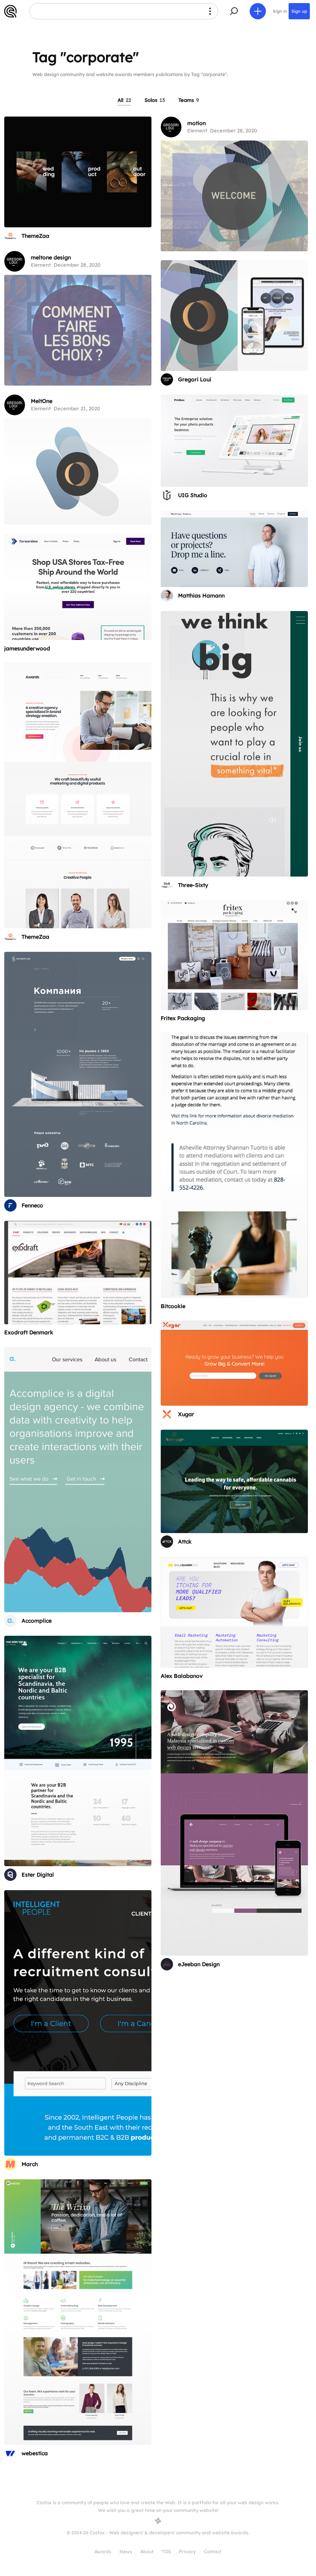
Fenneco (32, 1205)
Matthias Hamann (201, 596)
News (126, 2551)
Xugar (186, 1414)
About (147, 2551)
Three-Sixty (193, 885)
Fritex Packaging (183, 1018)
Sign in (280, 11)
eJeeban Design (199, 1964)
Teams (189, 100)
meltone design (51, 257)
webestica (35, 2453)
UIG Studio (193, 495)
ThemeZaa (35, 236)
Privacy (187, 2551)
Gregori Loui (195, 379)
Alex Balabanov (182, 1676)
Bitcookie (173, 1306)
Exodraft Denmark (29, 1332)
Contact (213, 2551)
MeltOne (42, 401)
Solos (155, 100)
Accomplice (37, 1621)
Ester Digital (38, 1875)
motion (197, 123)
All (124, 100)
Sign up (299, 11)
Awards (103, 2551)
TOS (166, 2551)
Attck (185, 1542)
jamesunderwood (27, 648)
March (30, 2164)
